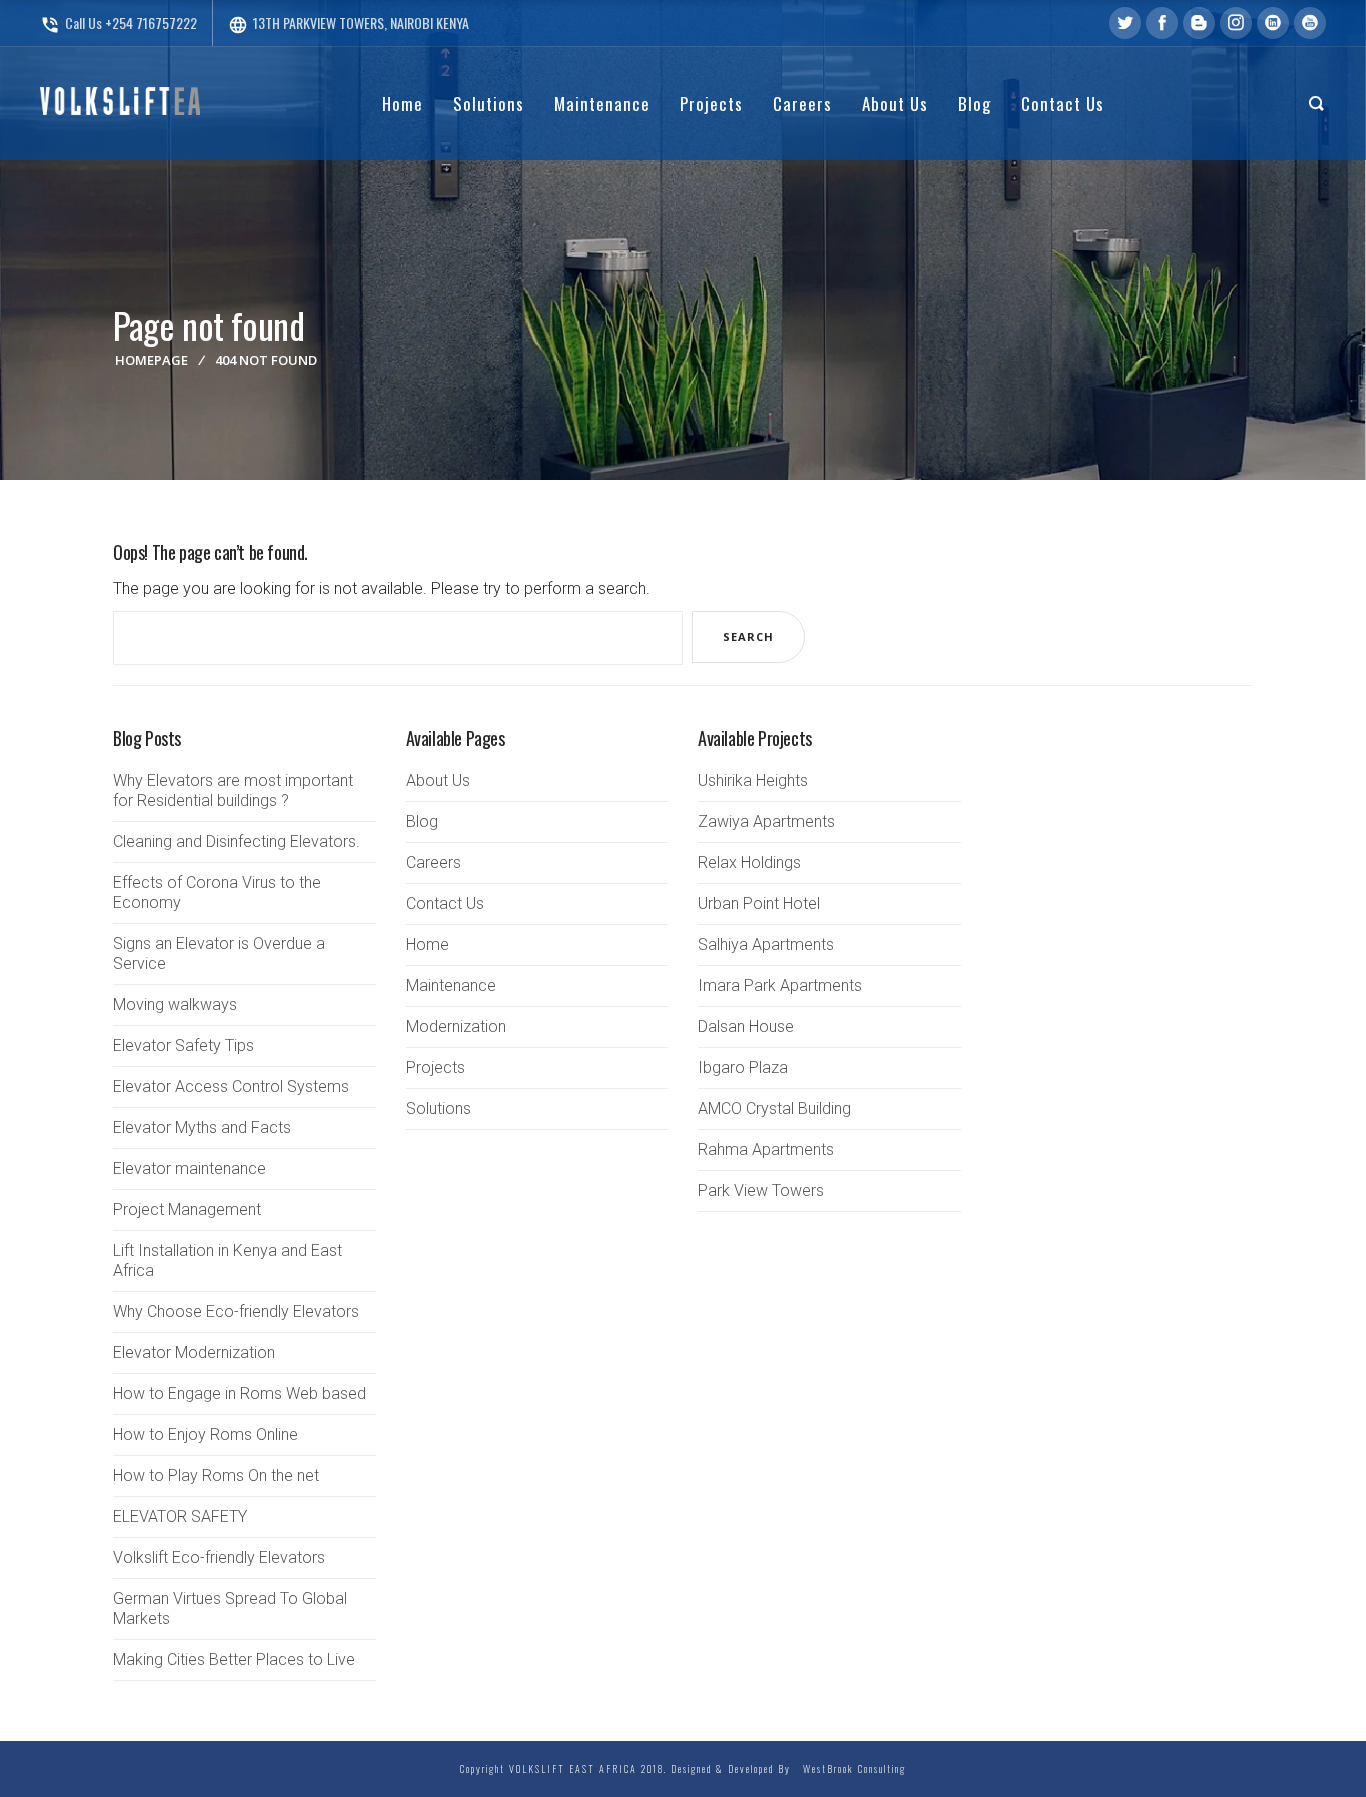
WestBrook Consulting (850, 1768)
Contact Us (445, 903)
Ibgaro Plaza (743, 1067)
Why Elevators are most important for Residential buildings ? (233, 790)
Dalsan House (746, 1026)
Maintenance (451, 985)
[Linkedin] (1273, 23)
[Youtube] (1310, 23)
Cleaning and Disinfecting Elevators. (236, 841)
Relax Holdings (749, 862)
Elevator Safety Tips (183, 1045)
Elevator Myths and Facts (202, 1127)
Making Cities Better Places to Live (234, 1659)
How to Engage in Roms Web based (239, 1393)
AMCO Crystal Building (774, 1108)
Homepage (151, 360)
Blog (422, 821)
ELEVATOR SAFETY (180, 1516)
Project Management (187, 1209)
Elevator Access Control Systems (231, 1086)
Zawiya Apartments (766, 821)
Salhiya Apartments (766, 944)
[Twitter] (1125, 23)
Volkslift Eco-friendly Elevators (219, 1557)
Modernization (456, 1026)
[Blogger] (1199, 23)
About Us (438, 780)
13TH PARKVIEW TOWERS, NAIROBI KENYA (348, 22)
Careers (433, 862)
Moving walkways (175, 1004)
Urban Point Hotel (759, 903)
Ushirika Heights (753, 780)
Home (427, 944)
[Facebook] (1162, 23)
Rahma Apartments (766, 1149)
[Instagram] (1236, 23)
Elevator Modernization (194, 1352)
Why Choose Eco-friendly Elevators (236, 1311)
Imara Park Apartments (780, 985)
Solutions (438, 1108)
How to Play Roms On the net (216, 1475)
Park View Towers (761, 1190)
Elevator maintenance (189, 1168)
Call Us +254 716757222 (118, 22)
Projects (435, 1067)
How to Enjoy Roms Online (205, 1434)
